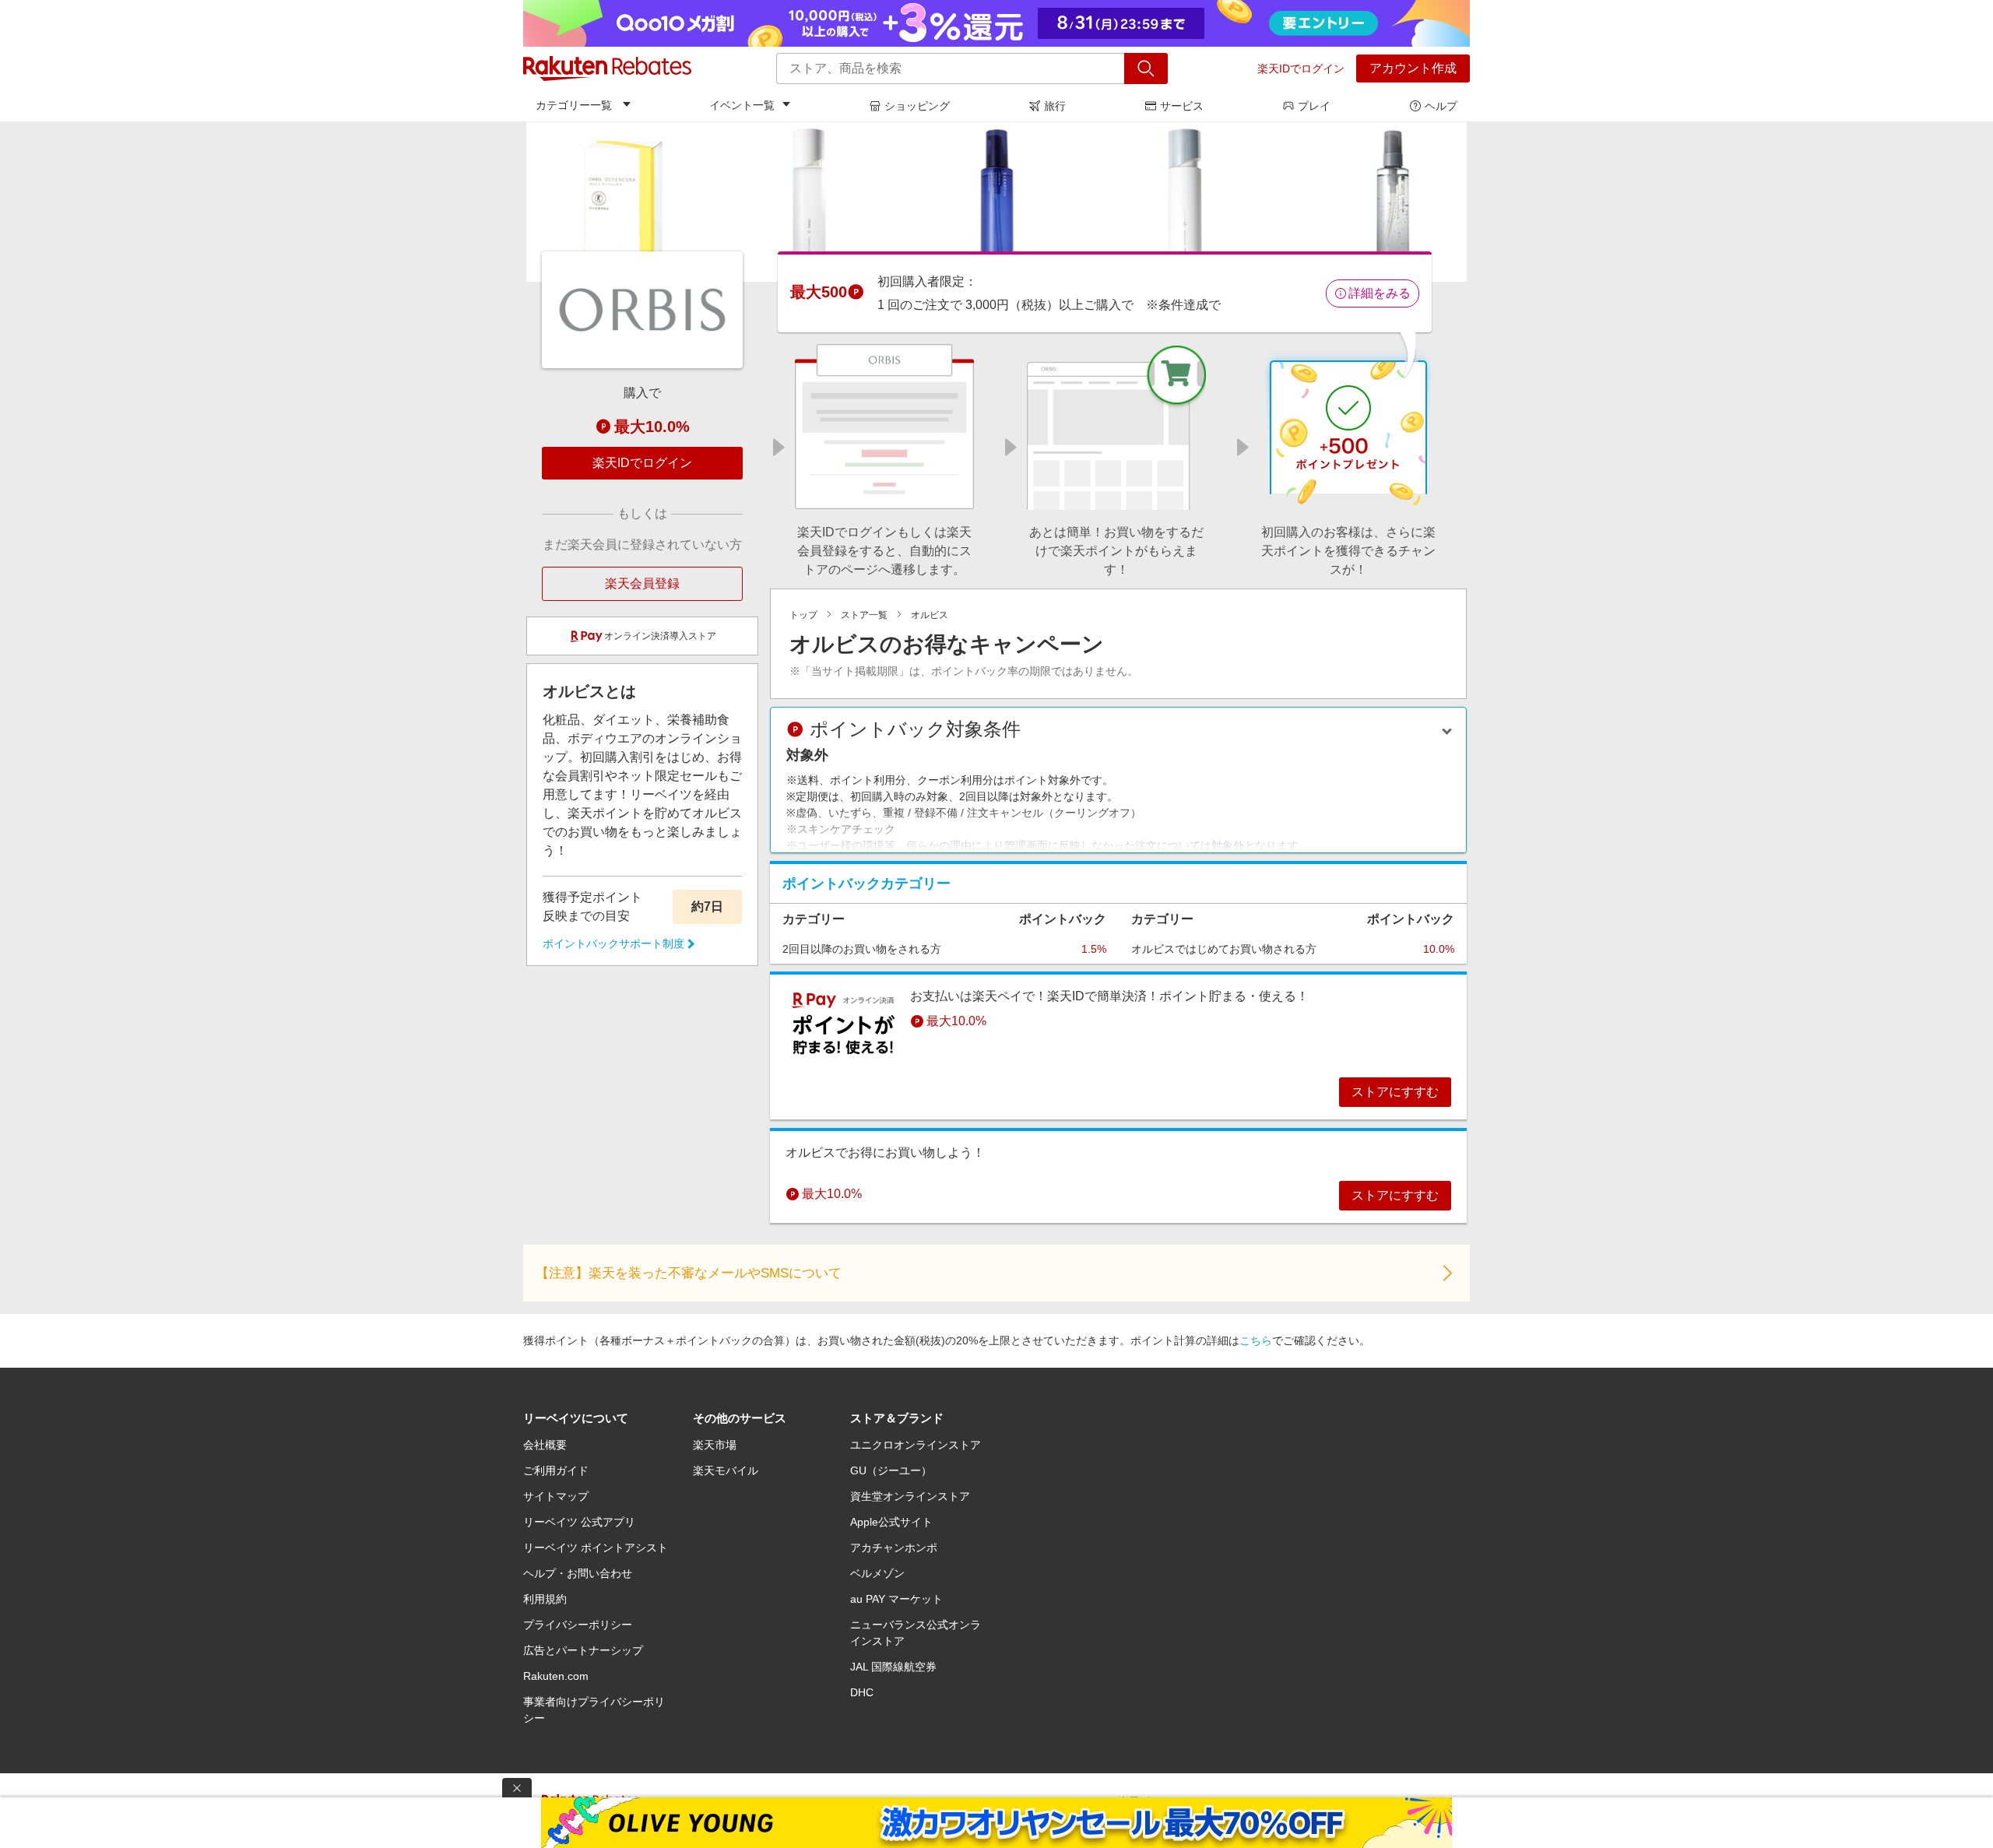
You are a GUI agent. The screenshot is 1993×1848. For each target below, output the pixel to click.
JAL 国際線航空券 (893, 1667)
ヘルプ (1441, 106)
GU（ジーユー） (891, 1470)
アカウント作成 (1413, 68)
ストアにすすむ (1395, 1092)
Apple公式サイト (891, 1522)
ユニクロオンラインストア (916, 1445)
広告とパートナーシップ (583, 1650)
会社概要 (545, 1445)
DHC (862, 1692)
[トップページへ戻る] (607, 69)
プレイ (1314, 106)
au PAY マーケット (896, 1599)
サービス (1182, 106)
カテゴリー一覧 (574, 105)
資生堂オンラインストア (910, 1496)
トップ (803, 615)
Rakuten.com (556, 1676)
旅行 (1055, 106)
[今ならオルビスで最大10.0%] (996, 202)
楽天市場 (715, 1445)
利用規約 (545, 1599)
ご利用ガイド (556, 1470)
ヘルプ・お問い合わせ (578, 1573)
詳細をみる (1380, 293)
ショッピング (917, 106)
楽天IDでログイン (1301, 69)
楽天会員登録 (642, 583)
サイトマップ (556, 1496)
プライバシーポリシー (578, 1625)
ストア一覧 (864, 615)
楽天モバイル (726, 1470)
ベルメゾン (877, 1573)
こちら (1256, 1340)
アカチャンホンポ (894, 1548)
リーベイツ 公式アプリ (579, 1522)
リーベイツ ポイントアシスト (596, 1548)
